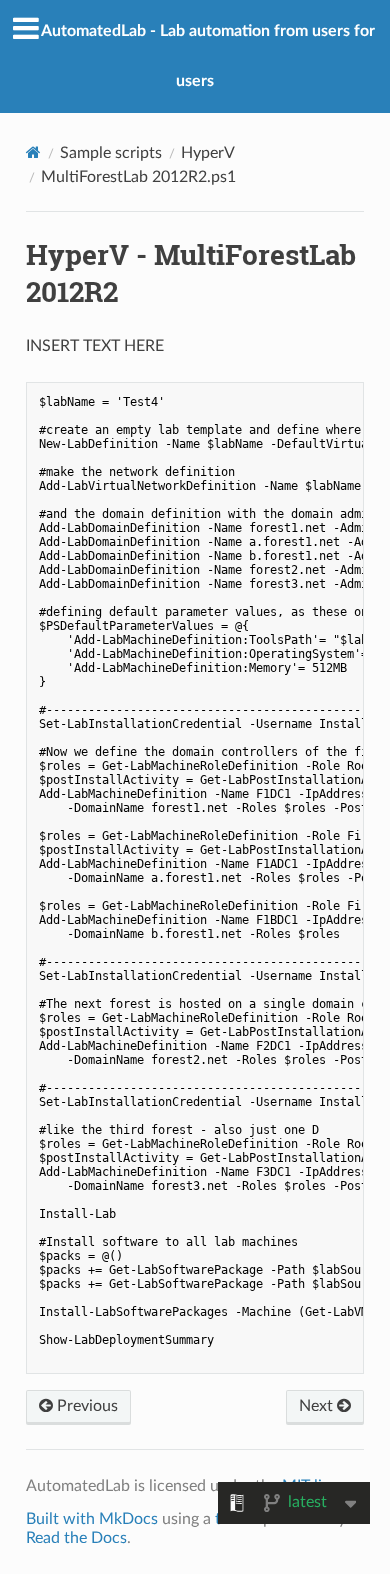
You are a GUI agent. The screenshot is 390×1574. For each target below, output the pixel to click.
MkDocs (128, 1519)
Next (318, 1406)
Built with (62, 1519)
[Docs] (33, 152)
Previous (85, 1406)
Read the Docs (76, 1538)
